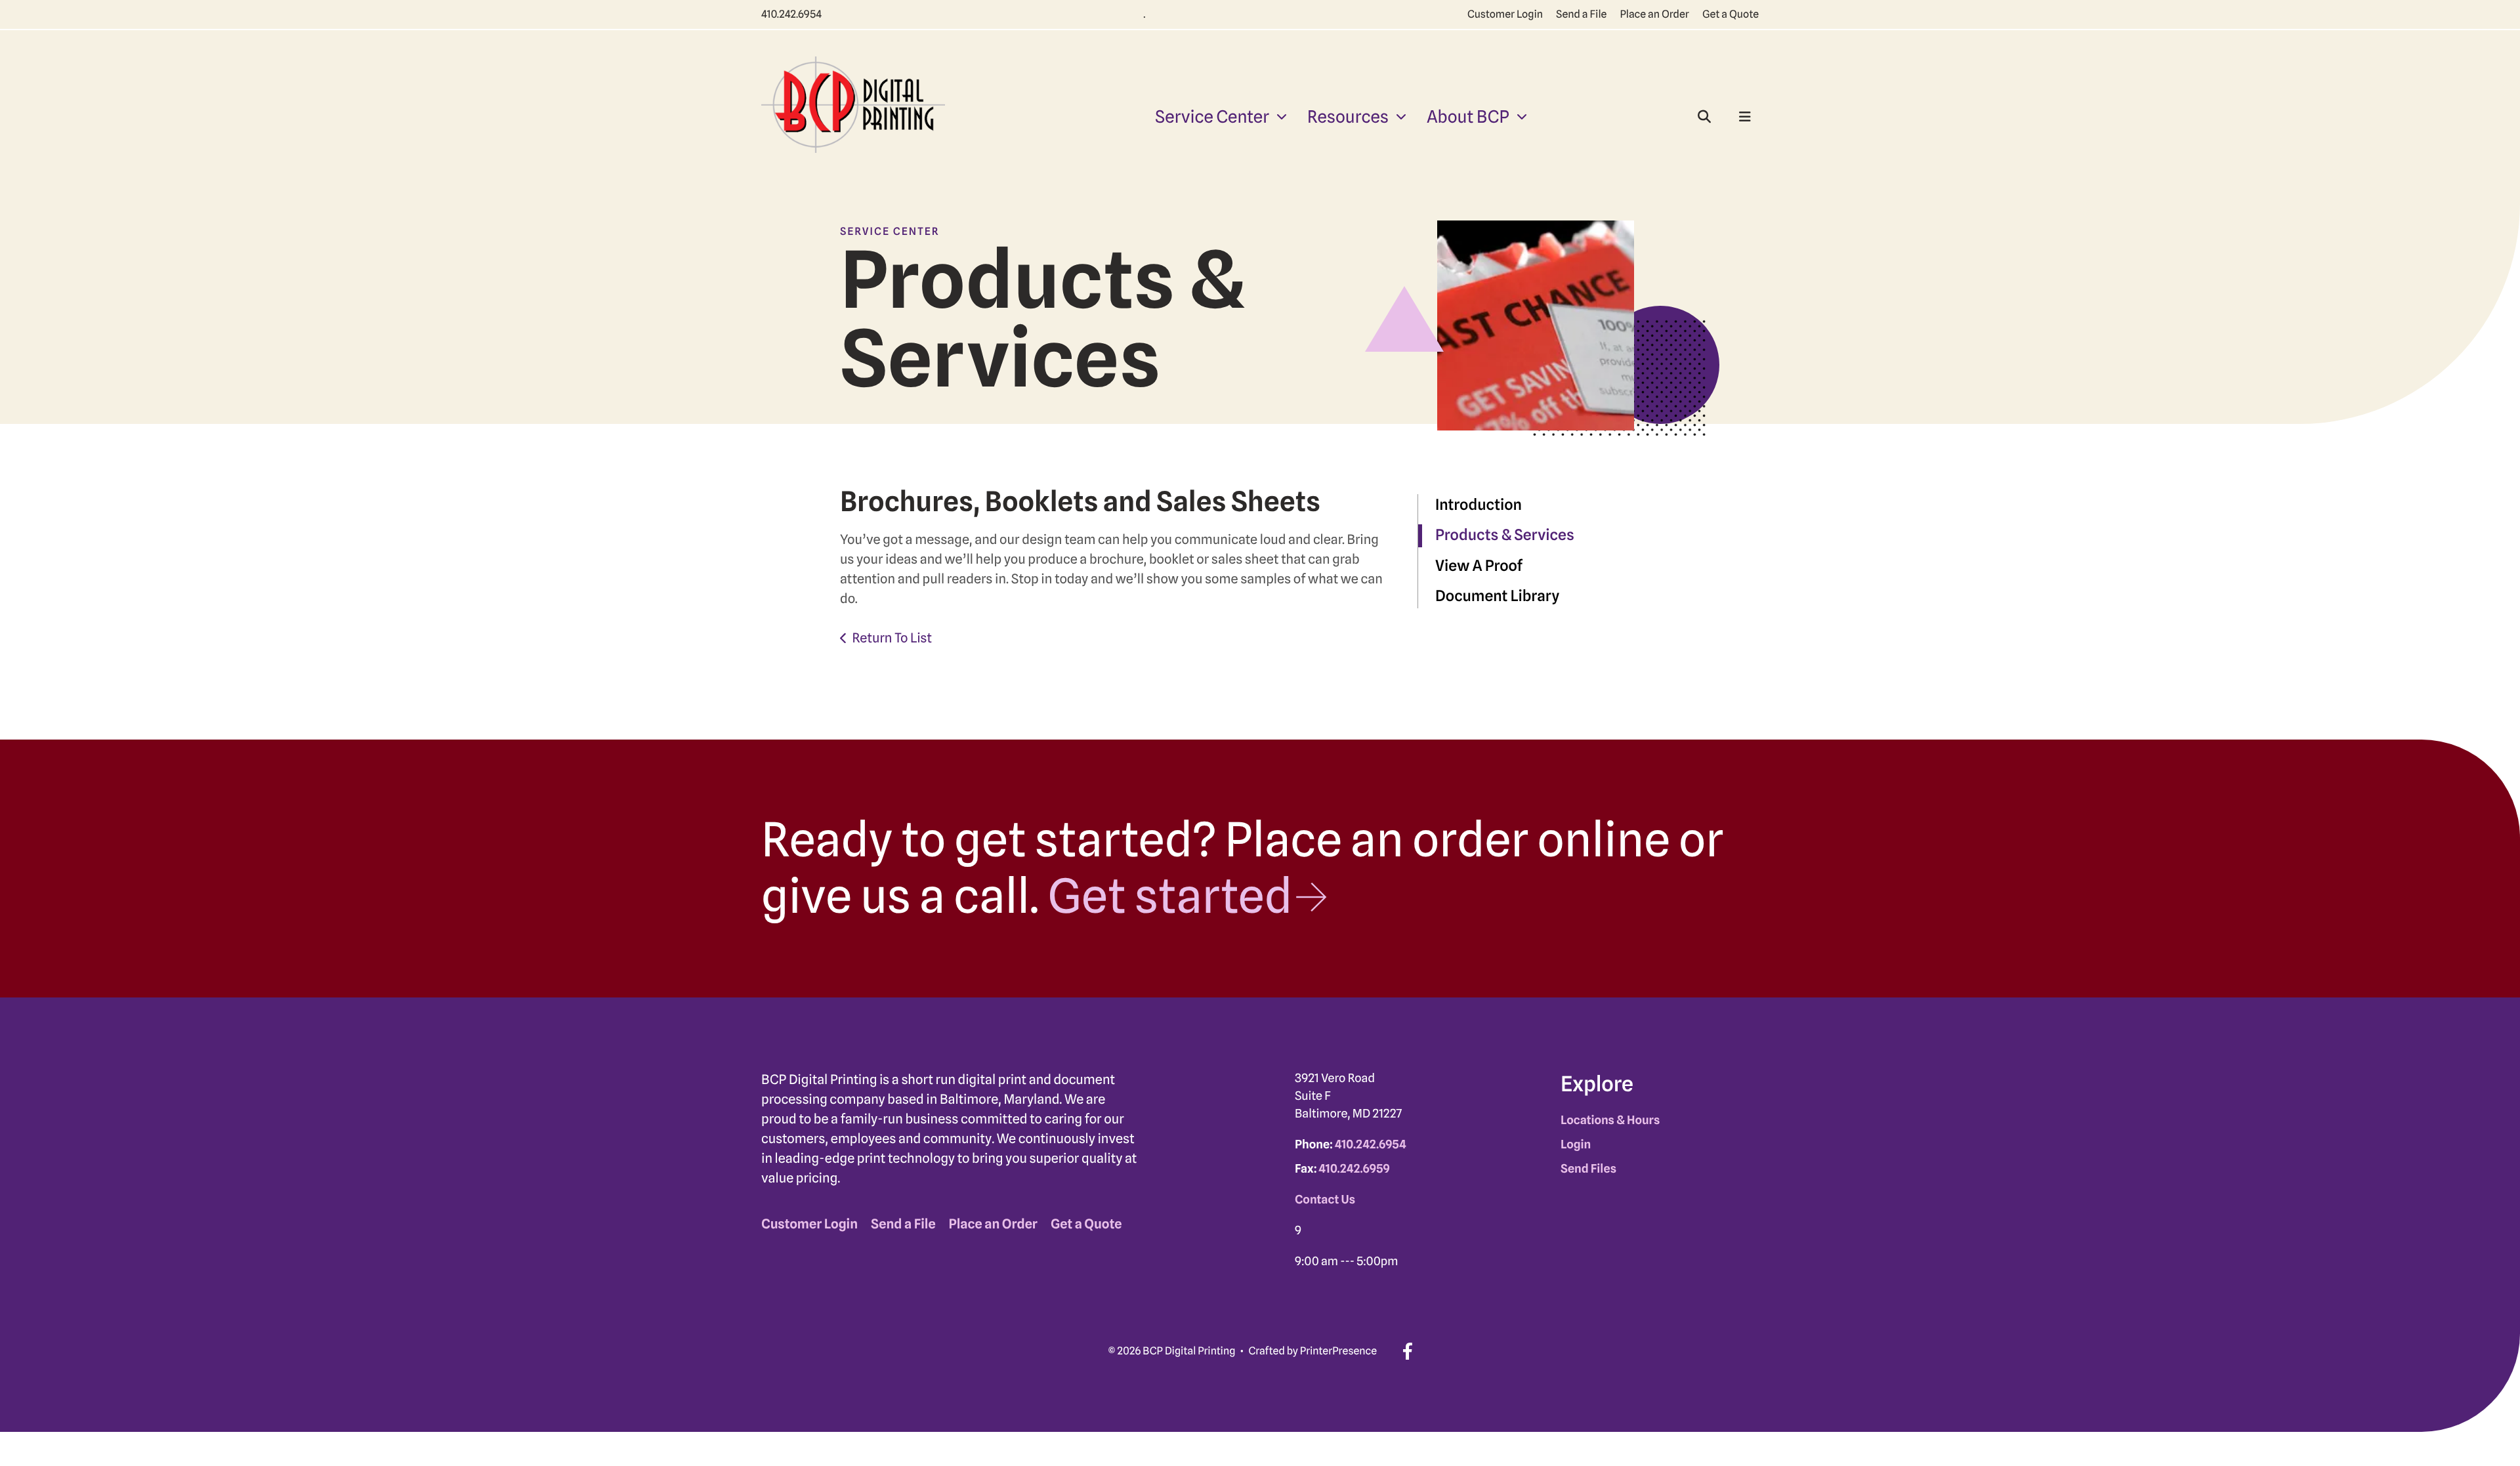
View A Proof (1479, 566)
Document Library (1497, 596)
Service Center (1212, 117)
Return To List (892, 638)
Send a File (1581, 14)
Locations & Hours (1610, 1120)
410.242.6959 (1354, 1169)
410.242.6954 (791, 14)
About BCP (1468, 117)
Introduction (1479, 505)
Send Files (1588, 1169)
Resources (1348, 117)
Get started (1170, 896)
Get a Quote (1731, 14)
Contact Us (1325, 1200)
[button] (1704, 117)
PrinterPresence (1338, 1351)
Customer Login (1505, 14)
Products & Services (1505, 535)
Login (1576, 1145)
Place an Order (1654, 14)
